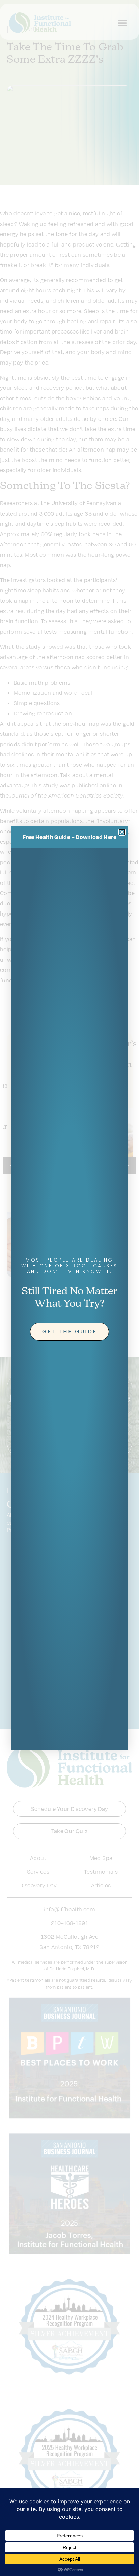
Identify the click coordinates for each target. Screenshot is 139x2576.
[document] (69, 1288)
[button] (122, 832)
